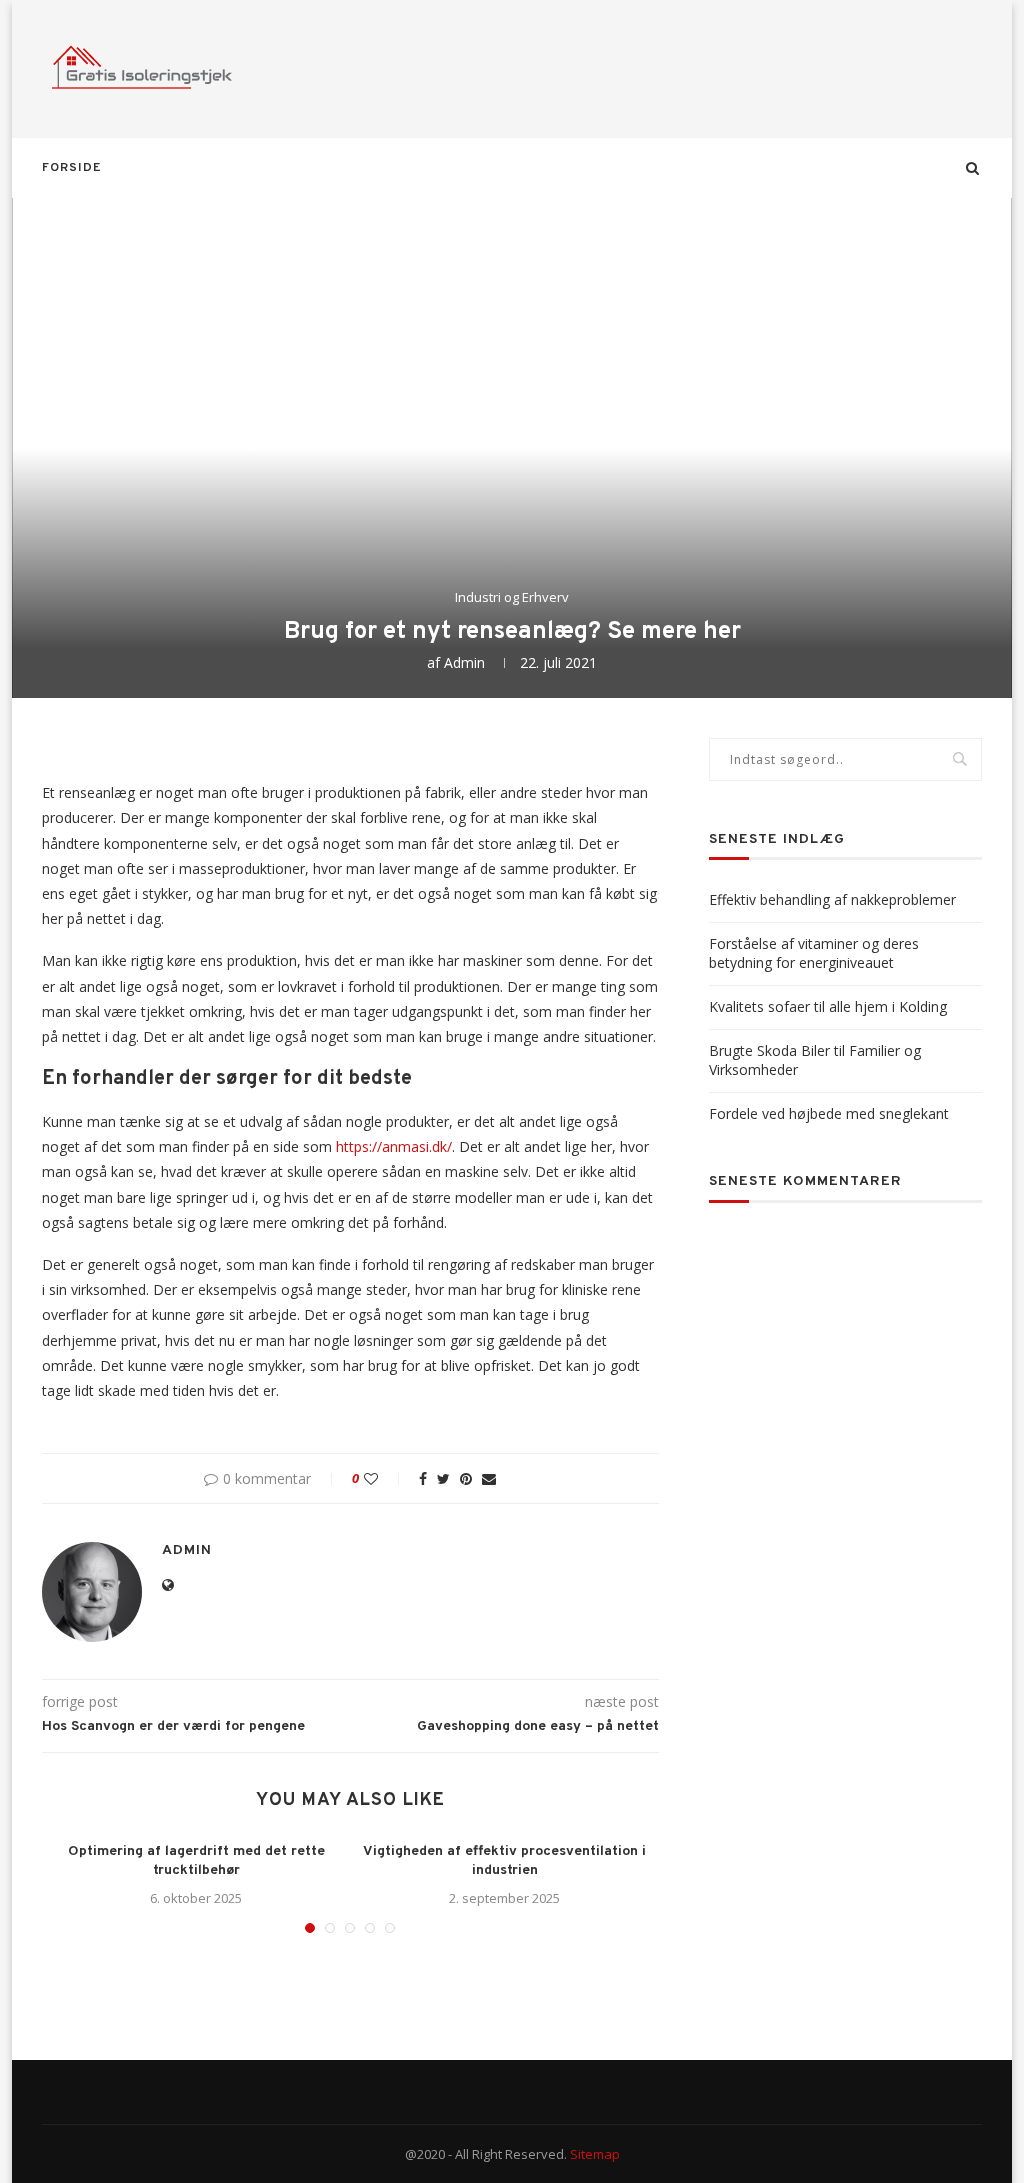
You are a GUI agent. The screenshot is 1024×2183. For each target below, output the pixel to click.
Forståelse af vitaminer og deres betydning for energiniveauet (814, 953)
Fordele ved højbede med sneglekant (829, 1113)
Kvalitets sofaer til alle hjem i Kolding (828, 1006)
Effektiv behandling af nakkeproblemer (832, 899)
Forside (71, 168)
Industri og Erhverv (512, 598)
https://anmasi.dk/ (394, 1146)
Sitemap (595, 2154)
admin (464, 662)
